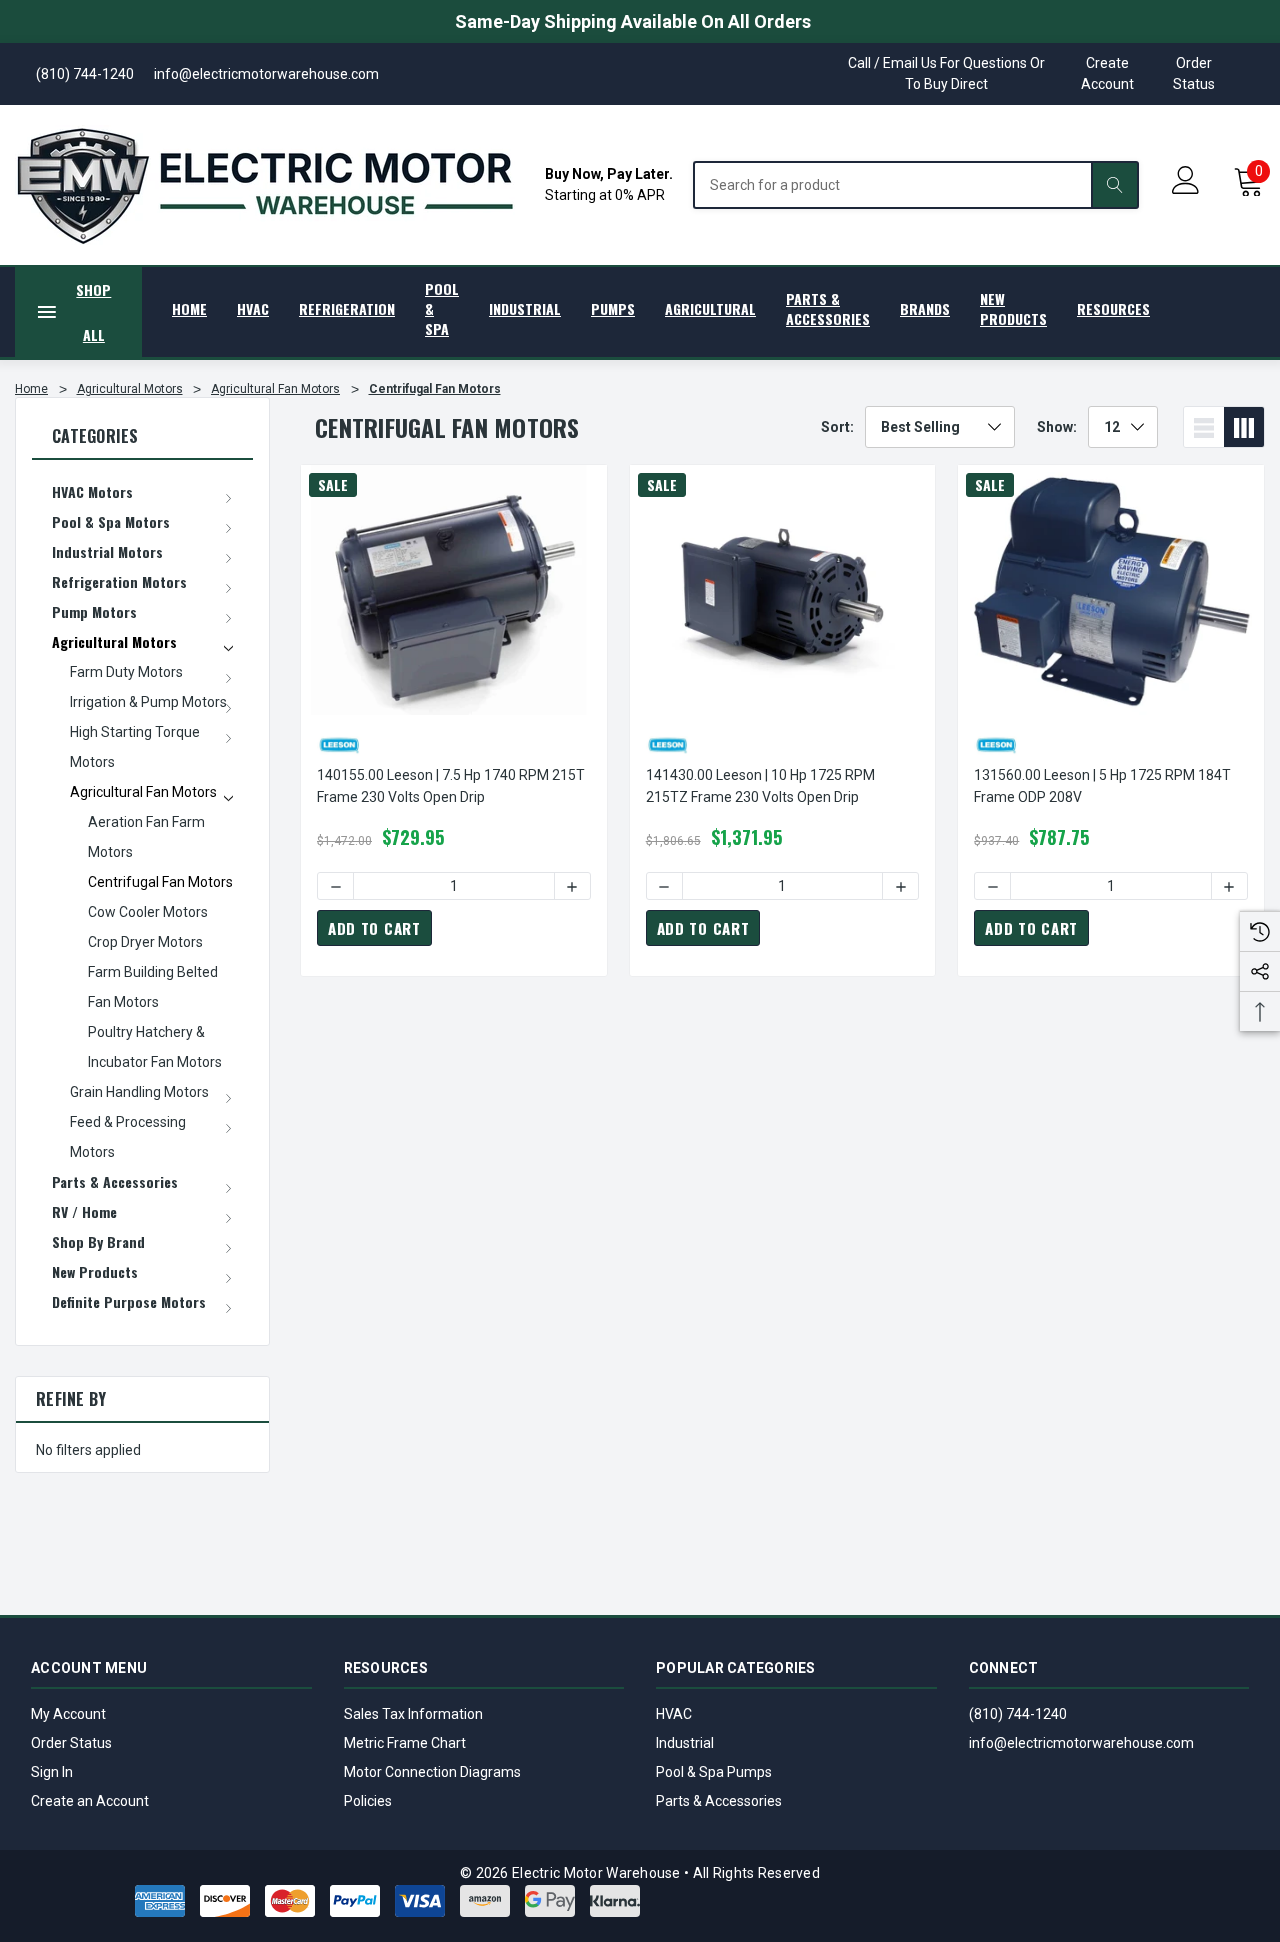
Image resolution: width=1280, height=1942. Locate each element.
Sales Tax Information (413, 1714)
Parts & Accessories (719, 1801)
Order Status (1194, 73)
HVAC (674, 1714)
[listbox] (940, 427)
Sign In (52, 1772)
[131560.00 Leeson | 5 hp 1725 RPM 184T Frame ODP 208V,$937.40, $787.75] (1111, 590)
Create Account (1107, 73)
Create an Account (90, 1801)
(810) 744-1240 (1018, 1714)
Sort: (837, 427)
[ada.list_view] (1204, 427)
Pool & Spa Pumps (714, 1772)
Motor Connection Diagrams (432, 1772)
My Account (68, 1714)
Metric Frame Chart (405, 1743)
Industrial (685, 1743)
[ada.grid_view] (1244, 427)
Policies (368, 1801)
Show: (1057, 427)
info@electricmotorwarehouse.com (1081, 1743)
